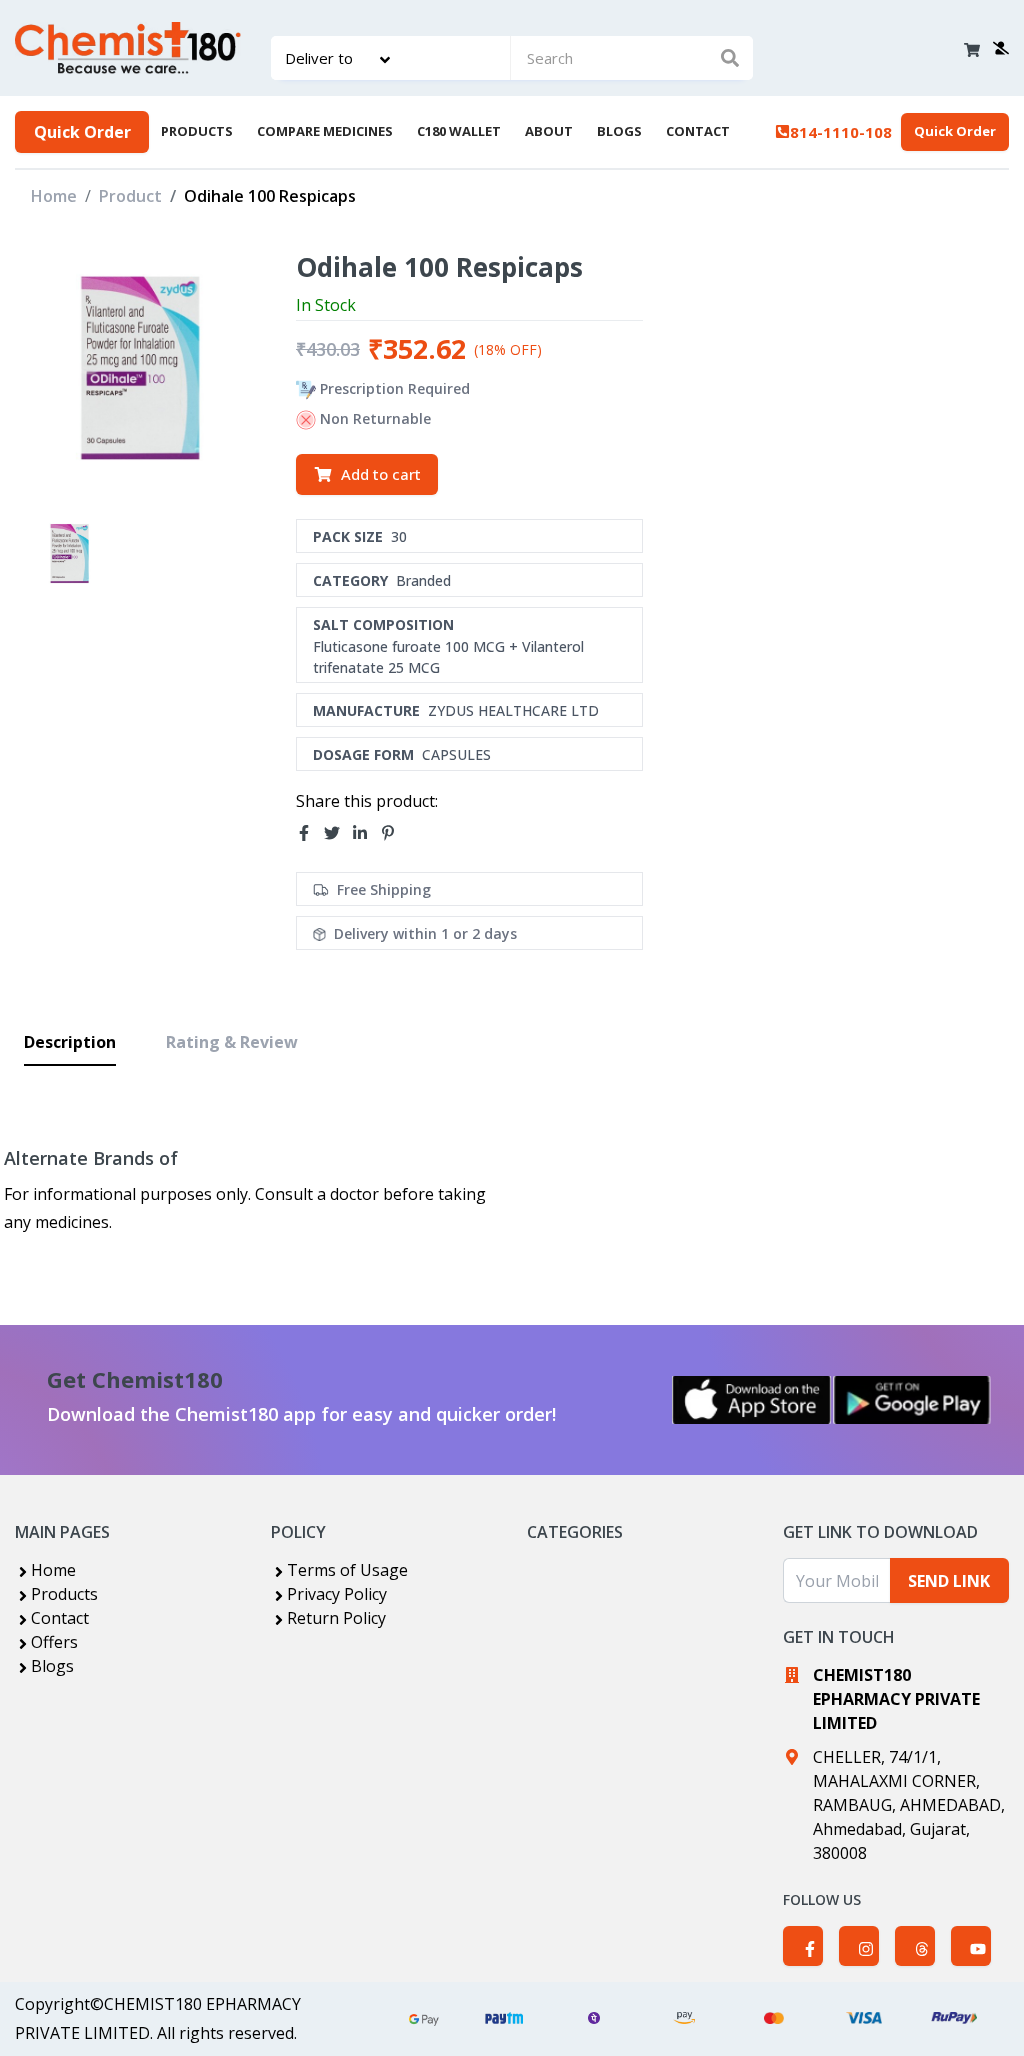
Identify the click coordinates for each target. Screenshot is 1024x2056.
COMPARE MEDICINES (325, 131)
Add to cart (381, 474)
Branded (423, 580)
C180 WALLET (459, 131)
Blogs (52, 1666)
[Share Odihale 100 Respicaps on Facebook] (310, 834)
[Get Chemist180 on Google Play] (912, 1400)
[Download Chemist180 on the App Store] (752, 1400)
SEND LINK (949, 1581)
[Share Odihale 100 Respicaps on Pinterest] (394, 834)
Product (130, 196)
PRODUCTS (197, 131)
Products (64, 1594)
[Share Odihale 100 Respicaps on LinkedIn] (366, 834)
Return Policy (336, 1618)
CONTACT (698, 131)
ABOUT (549, 131)
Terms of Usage (347, 1570)
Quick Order (82, 132)
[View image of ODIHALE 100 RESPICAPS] (69, 553)
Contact (60, 1618)
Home (54, 196)
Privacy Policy (337, 1594)
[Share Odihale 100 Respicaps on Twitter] (338, 834)
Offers (54, 1642)
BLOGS (619, 131)
